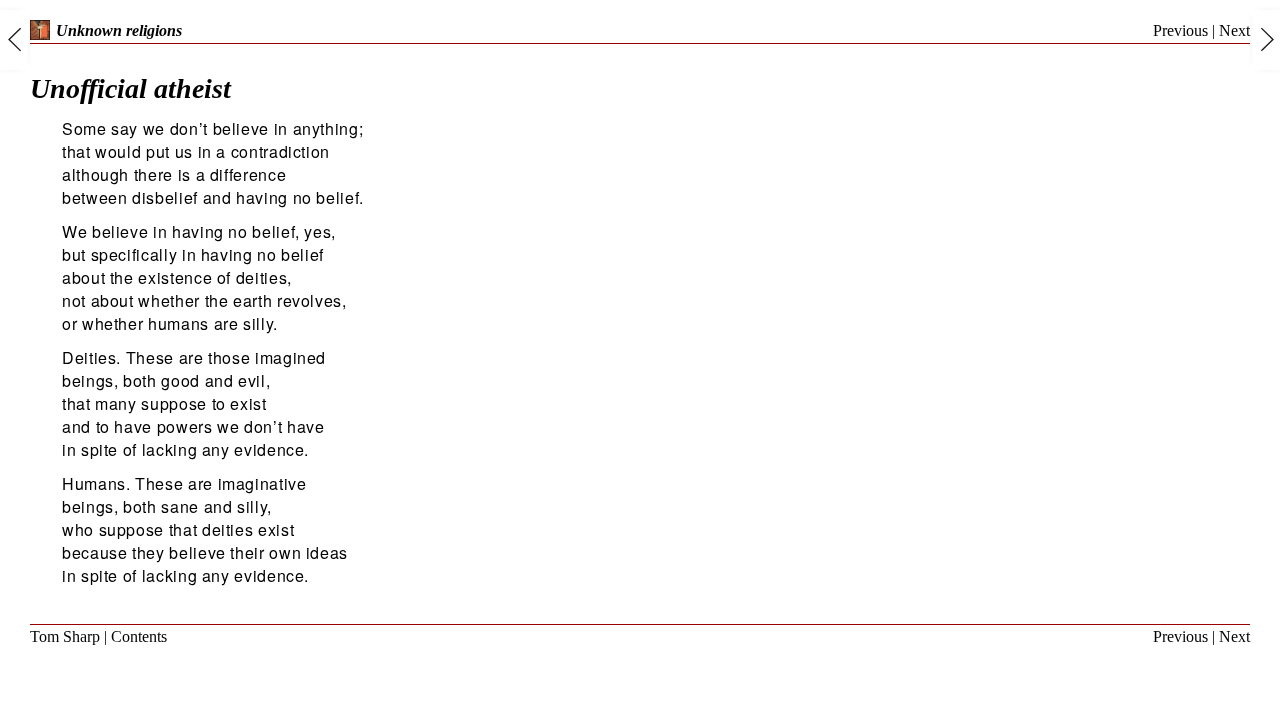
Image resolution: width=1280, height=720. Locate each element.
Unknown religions (119, 30)
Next (1234, 30)
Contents (139, 636)
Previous (1180, 30)
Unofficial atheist (130, 88)
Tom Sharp (65, 636)
